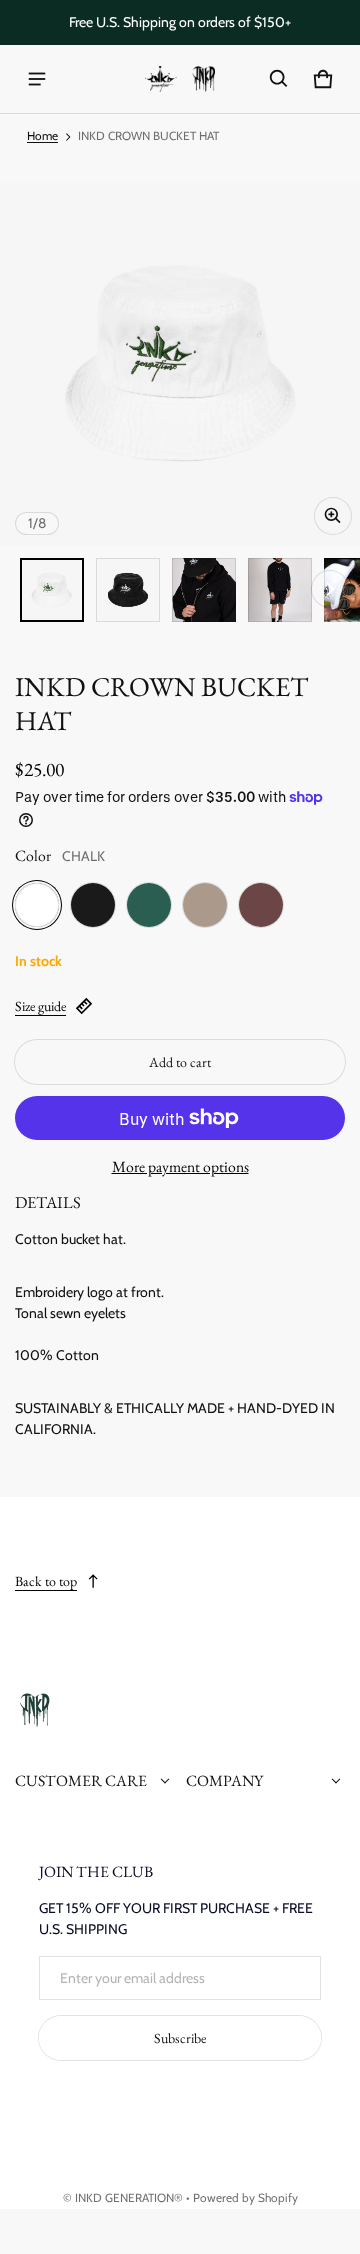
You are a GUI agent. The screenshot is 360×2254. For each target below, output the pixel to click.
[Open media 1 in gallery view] (52, 590)
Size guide (40, 1006)
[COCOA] (261, 905)
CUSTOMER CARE (81, 1780)
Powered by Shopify (245, 2198)
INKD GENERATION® (129, 2198)
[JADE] (149, 905)
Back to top (46, 1581)
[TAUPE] (205, 905)
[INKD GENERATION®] (180, 79)
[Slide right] (330, 589)
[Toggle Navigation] (37, 79)
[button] (279, 79)
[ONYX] (93, 905)
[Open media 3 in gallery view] (204, 590)
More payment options (180, 1166)
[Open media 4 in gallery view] (280, 590)
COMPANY (224, 1780)
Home (42, 136)
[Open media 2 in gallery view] (128, 590)
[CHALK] (37, 905)
